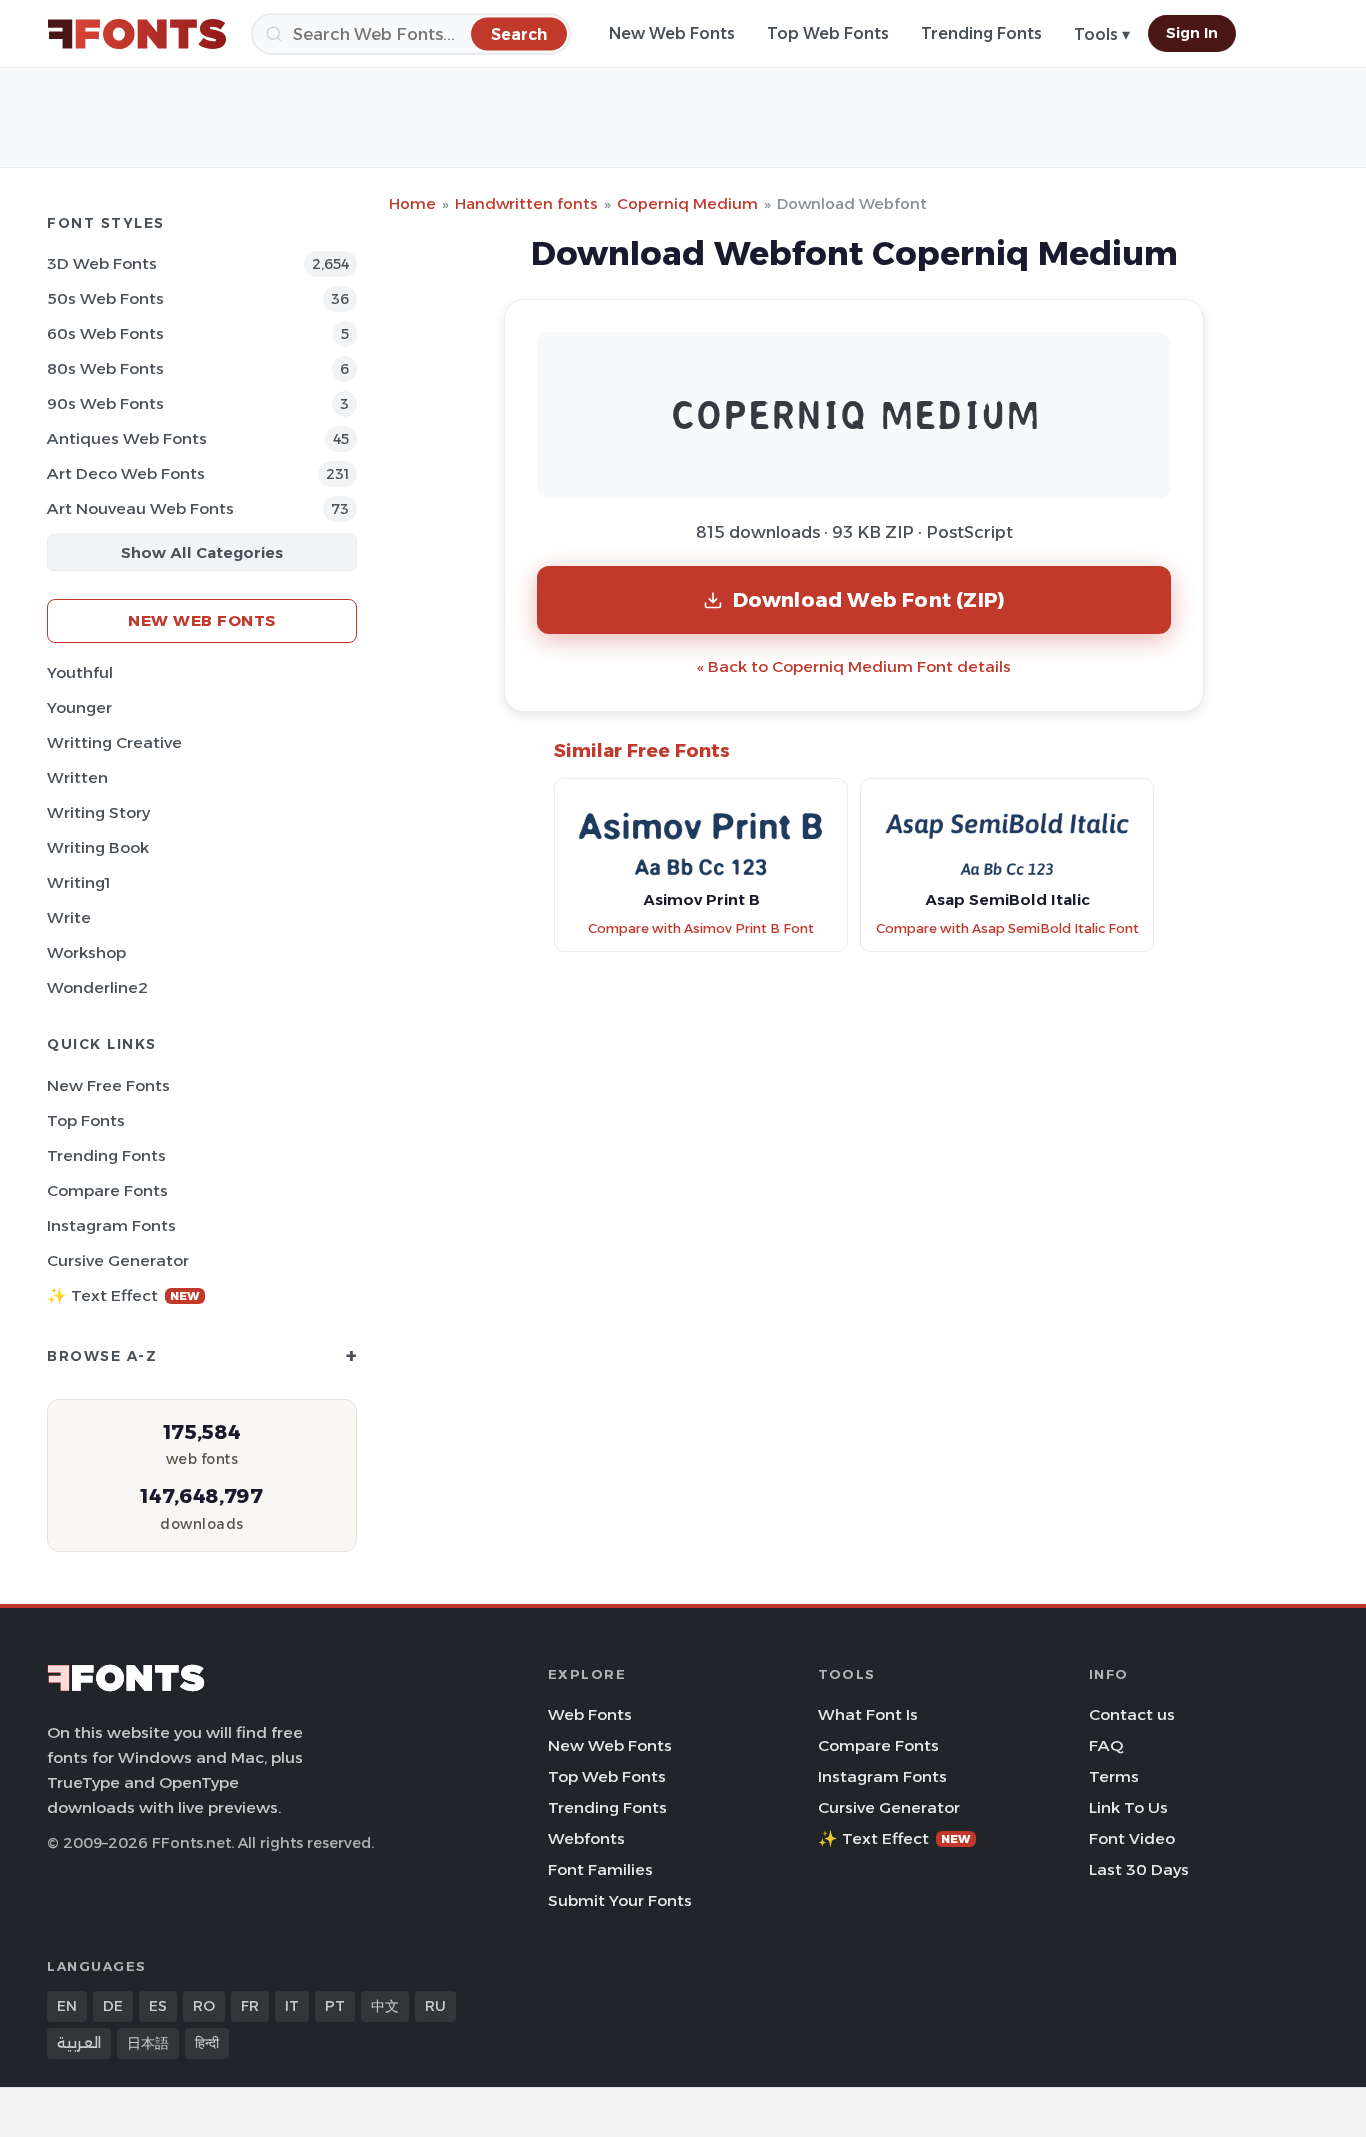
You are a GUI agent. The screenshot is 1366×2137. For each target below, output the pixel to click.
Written (77, 777)
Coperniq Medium (687, 203)
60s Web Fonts (105, 333)
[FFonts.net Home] (137, 34)
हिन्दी (207, 2043)
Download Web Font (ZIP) (869, 599)
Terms (1114, 1776)
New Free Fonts (108, 1085)
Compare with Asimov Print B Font (701, 928)
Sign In (1192, 33)
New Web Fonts (672, 33)
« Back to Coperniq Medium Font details (854, 666)
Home (412, 203)
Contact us (1132, 1714)
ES (158, 2006)
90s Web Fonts (105, 403)
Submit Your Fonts (620, 1900)
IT (292, 2006)
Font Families (600, 1869)
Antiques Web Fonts (127, 438)
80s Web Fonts (105, 368)
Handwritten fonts (526, 203)
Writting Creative (114, 742)
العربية (79, 2043)
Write (69, 917)
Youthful (80, 672)
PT (335, 2006)
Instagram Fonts (111, 1225)
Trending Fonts (981, 33)
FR (250, 2006)
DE (113, 2006)
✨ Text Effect (123, 1295)
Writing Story (98, 812)
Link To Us (1128, 1807)
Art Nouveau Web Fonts (140, 508)
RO (204, 2006)
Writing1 (78, 882)
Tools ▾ (1102, 34)
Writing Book (98, 847)
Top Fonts (86, 1120)
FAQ (1106, 1745)
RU (435, 2006)
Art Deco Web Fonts (126, 473)
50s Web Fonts (105, 298)
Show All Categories (202, 552)
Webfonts (586, 1838)
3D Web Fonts (102, 263)
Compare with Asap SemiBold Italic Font (1007, 928)
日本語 (148, 2043)
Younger (79, 707)
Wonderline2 (97, 987)
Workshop (86, 952)
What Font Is (868, 1714)
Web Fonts (590, 1714)
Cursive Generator (118, 1260)
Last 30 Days (1139, 1869)
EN (67, 2006)
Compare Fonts (107, 1190)
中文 (385, 2006)
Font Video (1132, 1838)
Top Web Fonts (828, 33)
